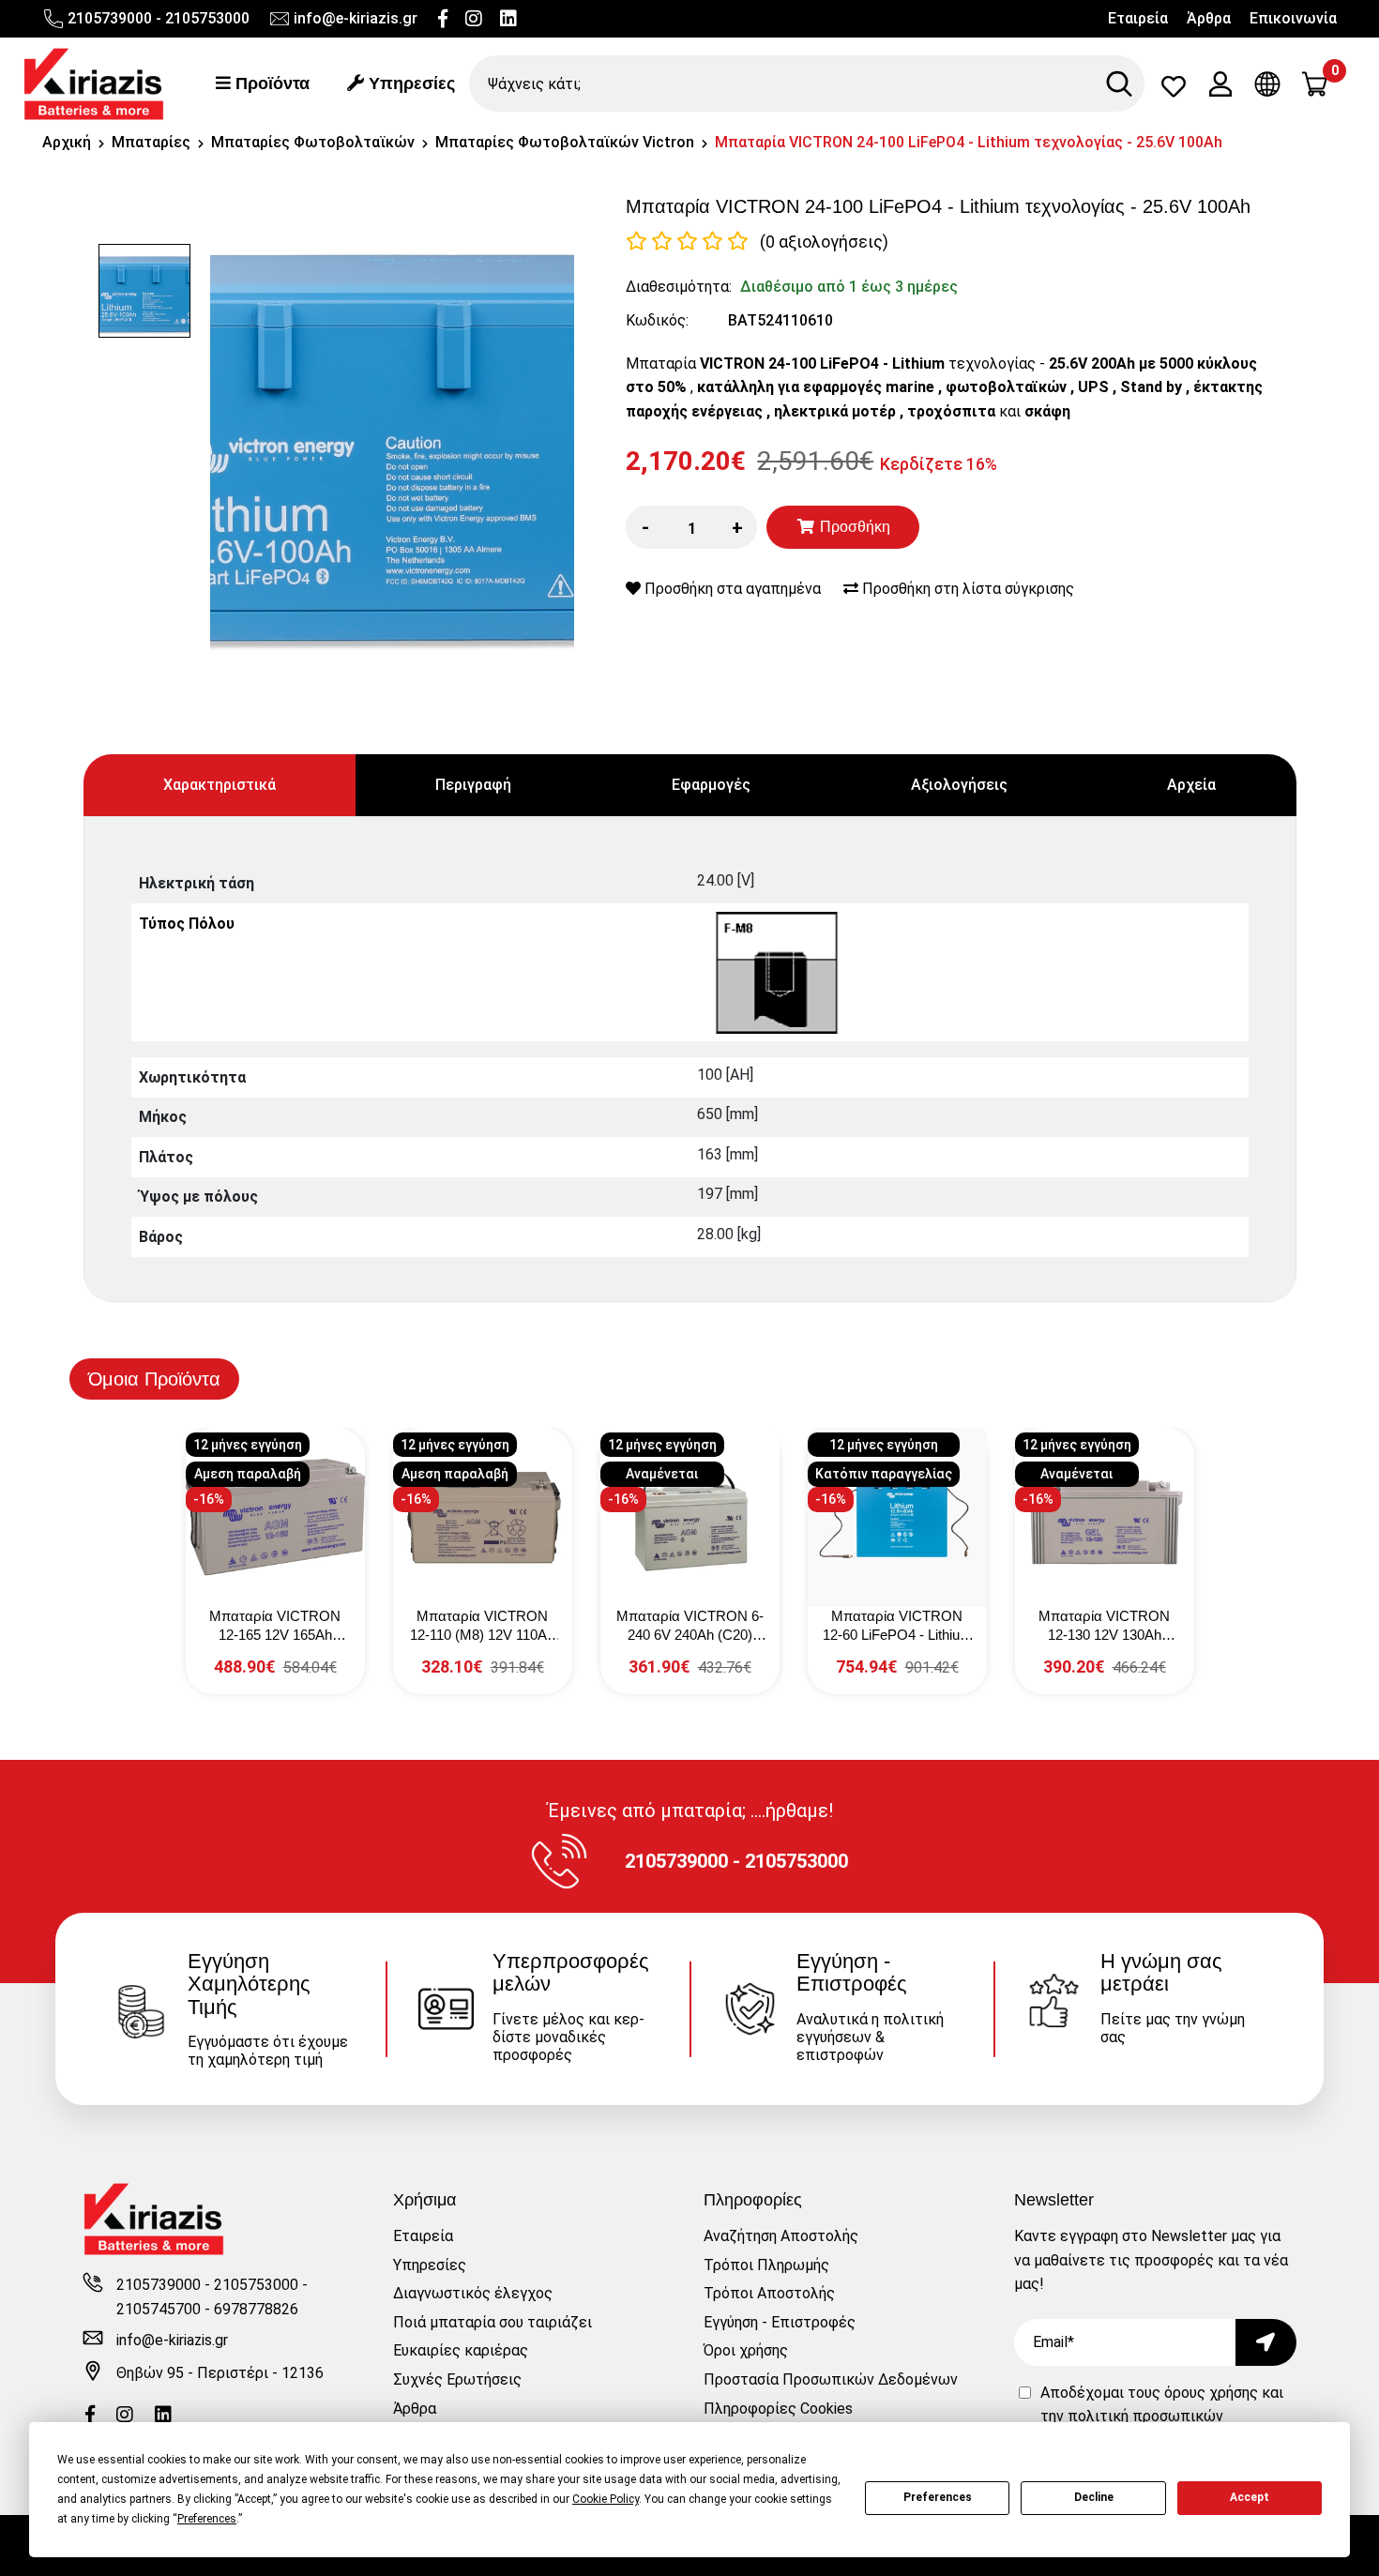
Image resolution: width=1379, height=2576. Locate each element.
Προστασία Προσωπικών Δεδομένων (831, 2379)
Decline (1094, 2497)
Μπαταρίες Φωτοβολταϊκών (313, 142)
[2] (662, 241)
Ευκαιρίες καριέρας (461, 2350)
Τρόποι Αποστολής (769, 2293)
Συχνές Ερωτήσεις (457, 2379)
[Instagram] (474, 19)
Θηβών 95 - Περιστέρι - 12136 (220, 2373)
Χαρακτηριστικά (220, 785)
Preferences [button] (207, 2519)
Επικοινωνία (1293, 18)
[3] (687, 241)
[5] (738, 241)
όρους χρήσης (1211, 2393)
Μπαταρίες (151, 142)
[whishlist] (1174, 91)
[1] (636, 241)
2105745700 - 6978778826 (207, 2309)
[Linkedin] (508, 19)
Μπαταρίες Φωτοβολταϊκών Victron (565, 142)
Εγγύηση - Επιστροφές (780, 2322)
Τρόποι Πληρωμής (766, 2265)
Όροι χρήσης (746, 2350)
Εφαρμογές (711, 785)
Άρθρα (1209, 18)
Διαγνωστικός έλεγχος (473, 2293)
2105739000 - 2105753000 (159, 18)
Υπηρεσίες (409, 83)
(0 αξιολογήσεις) (824, 242)
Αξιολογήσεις (959, 785)
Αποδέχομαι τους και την (1162, 2417)
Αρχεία (1191, 785)
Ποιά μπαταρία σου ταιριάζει (492, 2322)
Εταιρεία (1138, 18)
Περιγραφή (473, 785)
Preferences (938, 2497)
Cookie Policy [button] (606, 2499)
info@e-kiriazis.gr (356, 18)
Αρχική (67, 142)
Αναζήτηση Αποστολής (781, 2236)
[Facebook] (443, 19)
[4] (712, 241)
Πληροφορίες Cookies (778, 2409)
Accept (1250, 2497)
